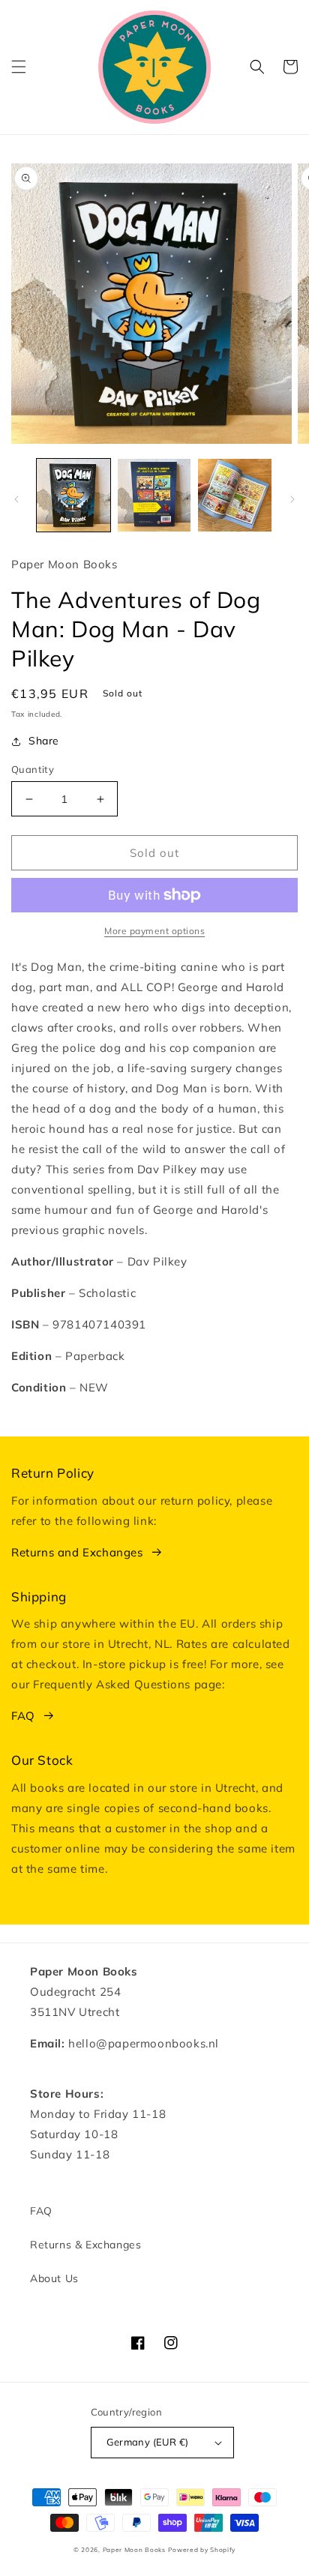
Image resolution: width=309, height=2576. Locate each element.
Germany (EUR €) (148, 2442)
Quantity (33, 769)
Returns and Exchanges (77, 1552)
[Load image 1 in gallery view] (73, 496)
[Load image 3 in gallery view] (235, 496)
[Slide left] (16, 499)
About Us (54, 2278)
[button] (19, 67)
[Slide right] (292, 499)
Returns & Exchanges (85, 2245)
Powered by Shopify (202, 2550)
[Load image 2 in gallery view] (154, 496)
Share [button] (44, 741)
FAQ (23, 1716)
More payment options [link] (154, 931)
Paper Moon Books (134, 2550)
